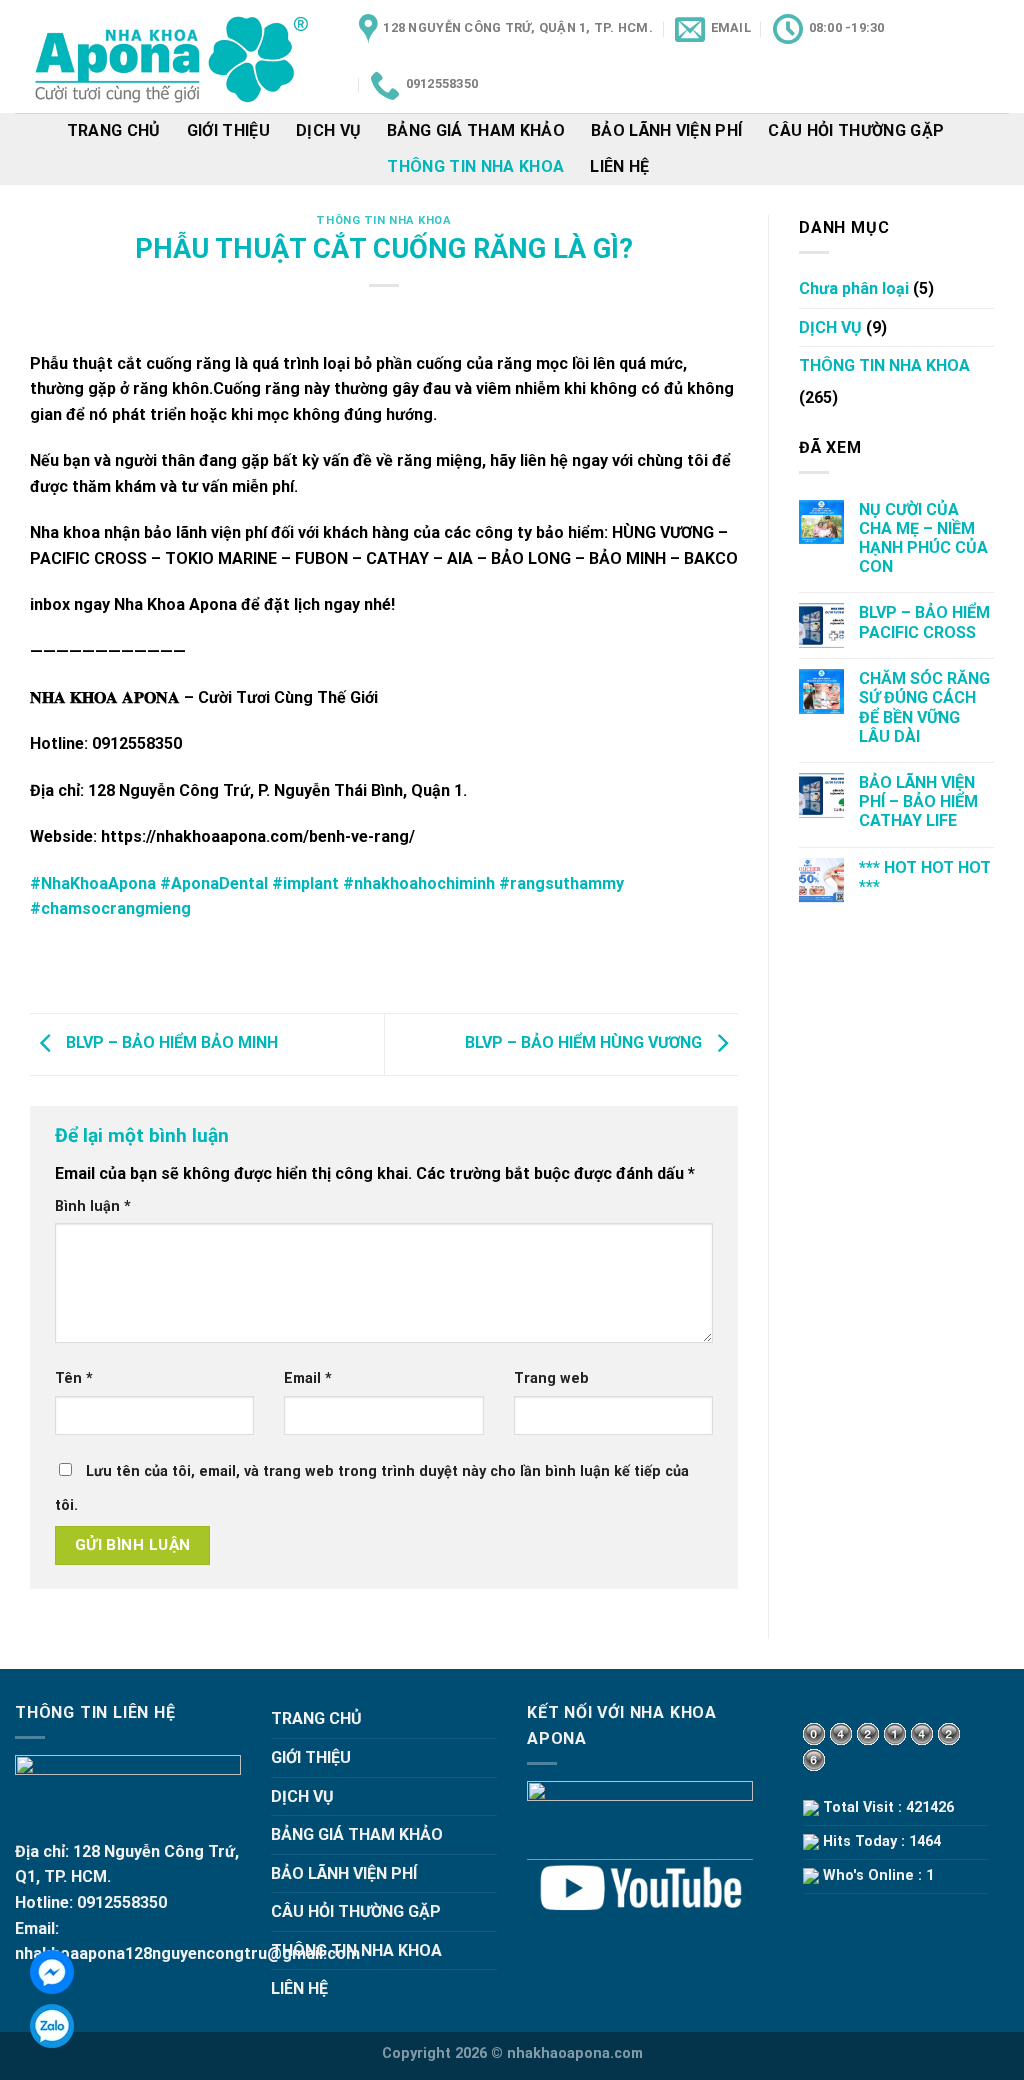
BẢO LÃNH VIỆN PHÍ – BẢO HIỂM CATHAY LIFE (918, 801)
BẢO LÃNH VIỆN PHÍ (666, 130)
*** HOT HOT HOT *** (925, 877)
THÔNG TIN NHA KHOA (475, 166)
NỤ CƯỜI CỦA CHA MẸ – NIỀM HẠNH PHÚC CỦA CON (923, 538)
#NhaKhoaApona (93, 883)
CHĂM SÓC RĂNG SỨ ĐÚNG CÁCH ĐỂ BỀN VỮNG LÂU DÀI (924, 707)
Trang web (551, 1378)
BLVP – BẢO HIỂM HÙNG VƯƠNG (585, 1043)
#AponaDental (214, 883)
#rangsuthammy (561, 883)
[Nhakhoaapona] (172, 56)
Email (308, 1378)
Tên (74, 1378)
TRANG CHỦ (114, 130)
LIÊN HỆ (619, 166)
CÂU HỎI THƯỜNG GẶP (856, 130)
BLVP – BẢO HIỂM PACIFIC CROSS (924, 622)
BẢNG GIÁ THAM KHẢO (476, 130)
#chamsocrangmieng (110, 908)
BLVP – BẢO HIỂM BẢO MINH (170, 1043)
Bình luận (93, 1206)
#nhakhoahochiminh (419, 883)
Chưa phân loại (854, 288)
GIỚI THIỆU (228, 130)
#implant (305, 883)
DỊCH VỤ (328, 130)
